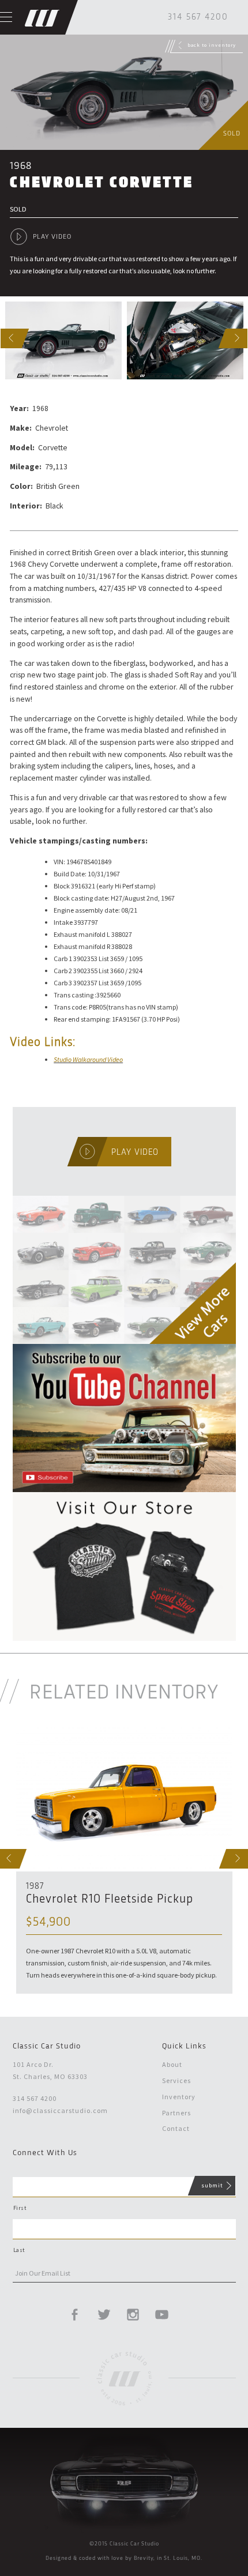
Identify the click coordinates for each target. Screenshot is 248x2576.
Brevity (144, 2558)
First (20, 2208)
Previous (3, 338)
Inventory (179, 2097)
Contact (176, 2128)
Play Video (52, 237)
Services (176, 2080)
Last (19, 2250)
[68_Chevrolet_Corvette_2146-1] (63, 340)
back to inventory (212, 45)
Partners (176, 2113)
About (172, 2064)
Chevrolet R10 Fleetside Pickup (110, 1899)
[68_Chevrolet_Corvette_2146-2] (185, 340)
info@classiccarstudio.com (60, 2110)
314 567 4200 (198, 17)
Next (229, 338)
